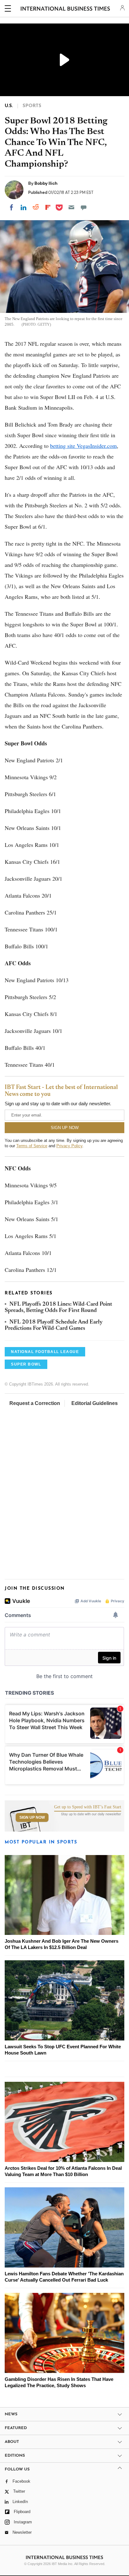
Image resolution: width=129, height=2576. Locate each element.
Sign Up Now (32, 1817)
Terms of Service (32, 1146)
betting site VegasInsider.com (83, 446)
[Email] (71, 207)
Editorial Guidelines (95, 1403)
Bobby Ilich (46, 183)
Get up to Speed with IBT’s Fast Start (88, 1807)
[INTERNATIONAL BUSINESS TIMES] (65, 9)
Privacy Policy (69, 1146)
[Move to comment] (84, 207)
